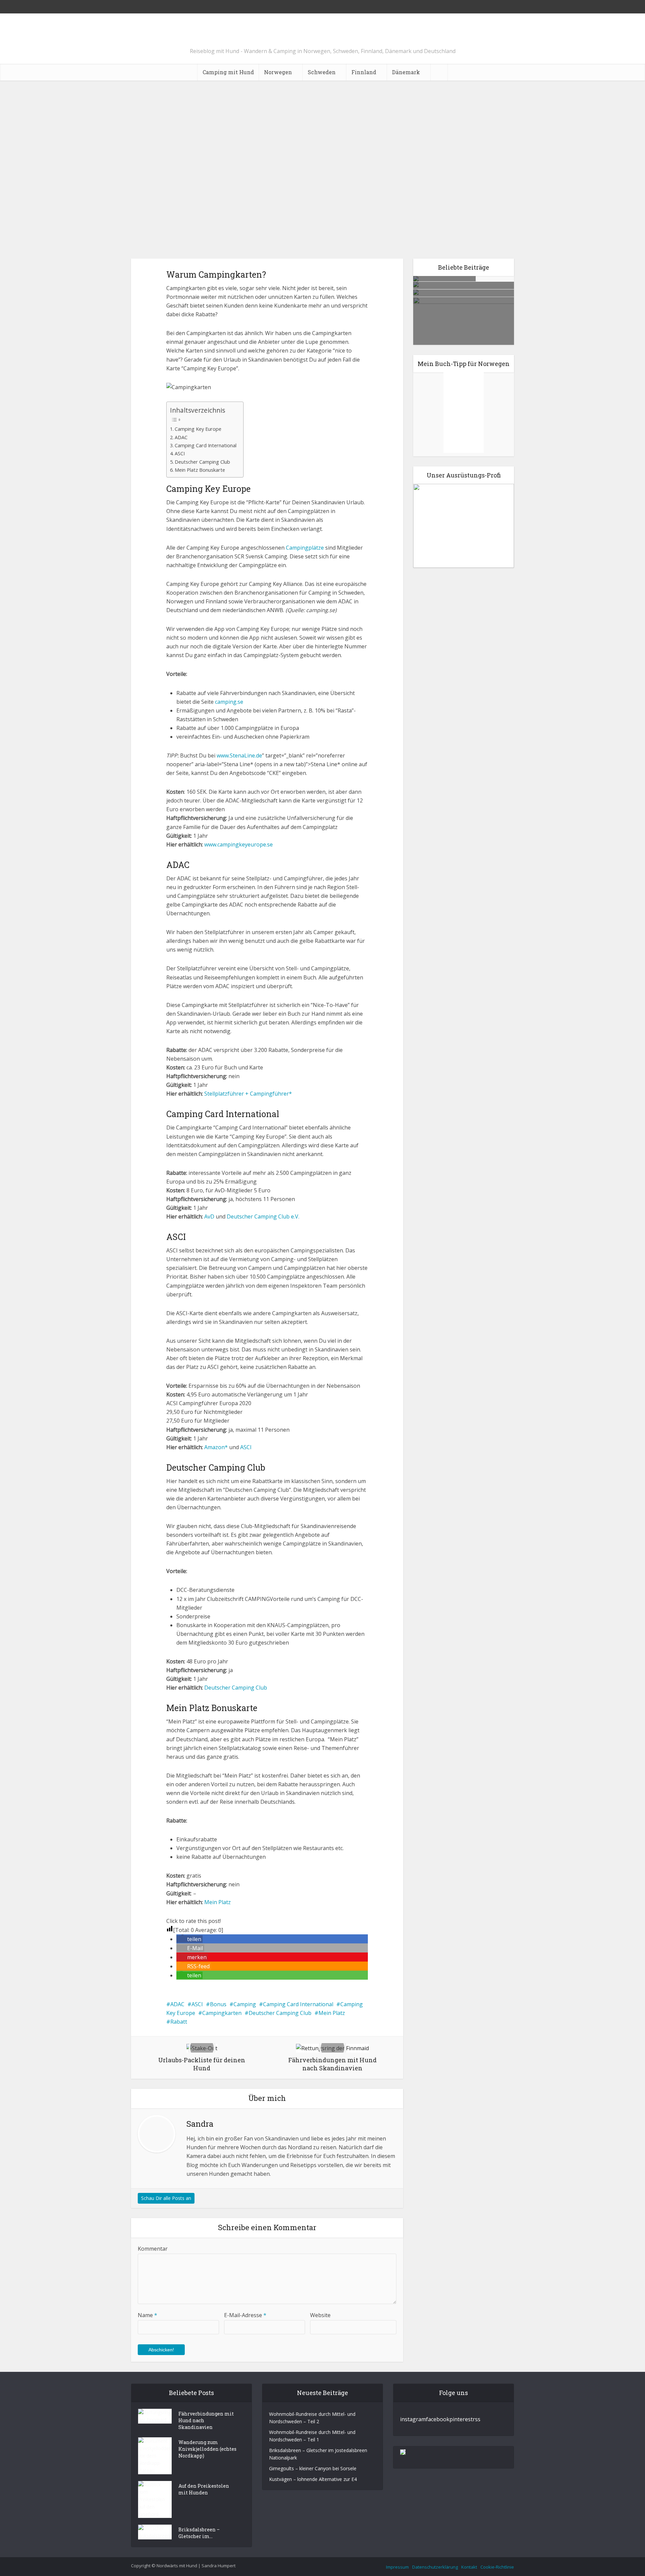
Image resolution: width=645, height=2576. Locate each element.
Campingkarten (222, 2013)
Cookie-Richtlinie (497, 2567)
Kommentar (153, 2249)
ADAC (181, 437)
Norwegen (278, 72)
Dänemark (406, 72)
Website (320, 2315)
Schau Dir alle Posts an (166, 2198)
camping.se (229, 702)
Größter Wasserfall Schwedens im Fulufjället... (464, 310)
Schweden (322, 72)
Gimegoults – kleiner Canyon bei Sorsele (313, 2468)
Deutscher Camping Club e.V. (263, 1216)
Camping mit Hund (228, 72)
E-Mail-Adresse (245, 2315)
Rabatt (179, 2022)
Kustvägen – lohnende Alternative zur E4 (313, 2479)
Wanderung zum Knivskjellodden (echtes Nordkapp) (207, 2449)
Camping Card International (206, 445)
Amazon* (216, 1447)
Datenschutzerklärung (435, 2567)
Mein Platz (218, 1902)
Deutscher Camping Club (202, 462)
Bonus (218, 2004)
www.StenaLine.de (239, 755)
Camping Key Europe (198, 429)
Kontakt (469, 2567)
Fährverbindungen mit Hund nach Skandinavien (206, 2420)
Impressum (397, 2567)
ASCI (180, 453)
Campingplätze (305, 548)
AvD (209, 1216)
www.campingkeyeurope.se (239, 844)
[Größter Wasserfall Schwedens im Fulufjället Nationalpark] (477, 341)
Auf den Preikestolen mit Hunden (204, 2489)
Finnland (364, 72)
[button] (189, 1939)
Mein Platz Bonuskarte (200, 470)
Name (147, 2315)
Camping (245, 2004)
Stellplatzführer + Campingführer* (248, 1094)
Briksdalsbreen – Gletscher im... (199, 2533)
